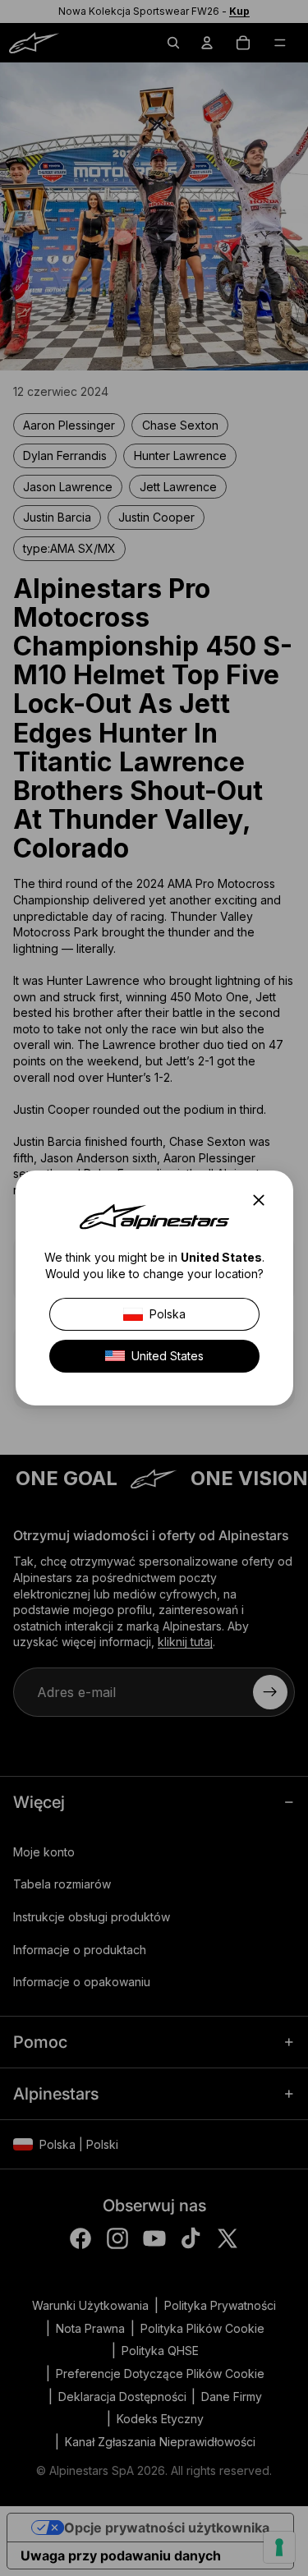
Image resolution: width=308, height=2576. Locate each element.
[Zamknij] (263, 1200)
